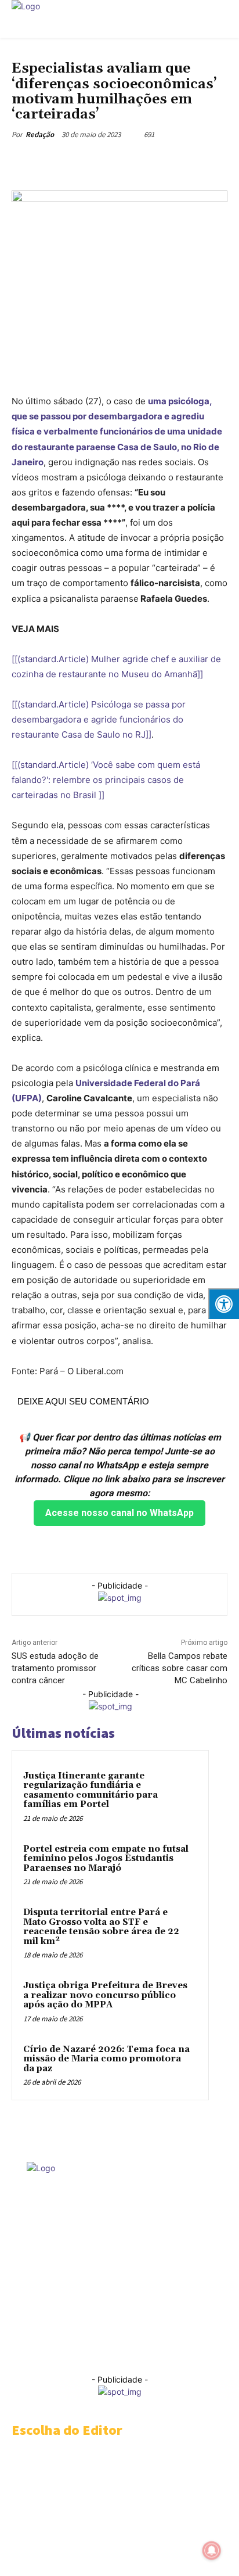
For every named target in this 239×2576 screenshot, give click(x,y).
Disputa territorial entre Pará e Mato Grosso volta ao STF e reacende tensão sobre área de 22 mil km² (101, 1927)
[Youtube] (207, 2349)
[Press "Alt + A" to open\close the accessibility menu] (224, 1304)
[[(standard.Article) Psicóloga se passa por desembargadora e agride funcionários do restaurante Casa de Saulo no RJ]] (99, 719)
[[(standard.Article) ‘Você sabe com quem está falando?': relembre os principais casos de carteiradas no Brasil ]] (106, 780)
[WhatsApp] (140, 161)
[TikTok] (132, 2349)
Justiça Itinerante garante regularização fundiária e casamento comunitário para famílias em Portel (90, 1790)
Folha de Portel (100, 2291)
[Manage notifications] (212, 2550)
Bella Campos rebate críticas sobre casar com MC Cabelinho (180, 1668)
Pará (21, 54)
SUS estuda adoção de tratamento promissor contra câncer (55, 1668)
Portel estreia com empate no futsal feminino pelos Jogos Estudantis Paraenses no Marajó (106, 1859)
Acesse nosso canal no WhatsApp (119, 1513)
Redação (40, 134)
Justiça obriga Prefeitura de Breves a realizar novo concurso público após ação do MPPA (105, 1995)
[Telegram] (113, 161)
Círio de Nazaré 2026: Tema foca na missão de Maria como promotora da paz (106, 2059)
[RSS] (82, 2349)
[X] (86, 161)
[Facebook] (60, 161)
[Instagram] (57, 2349)
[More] (167, 161)
